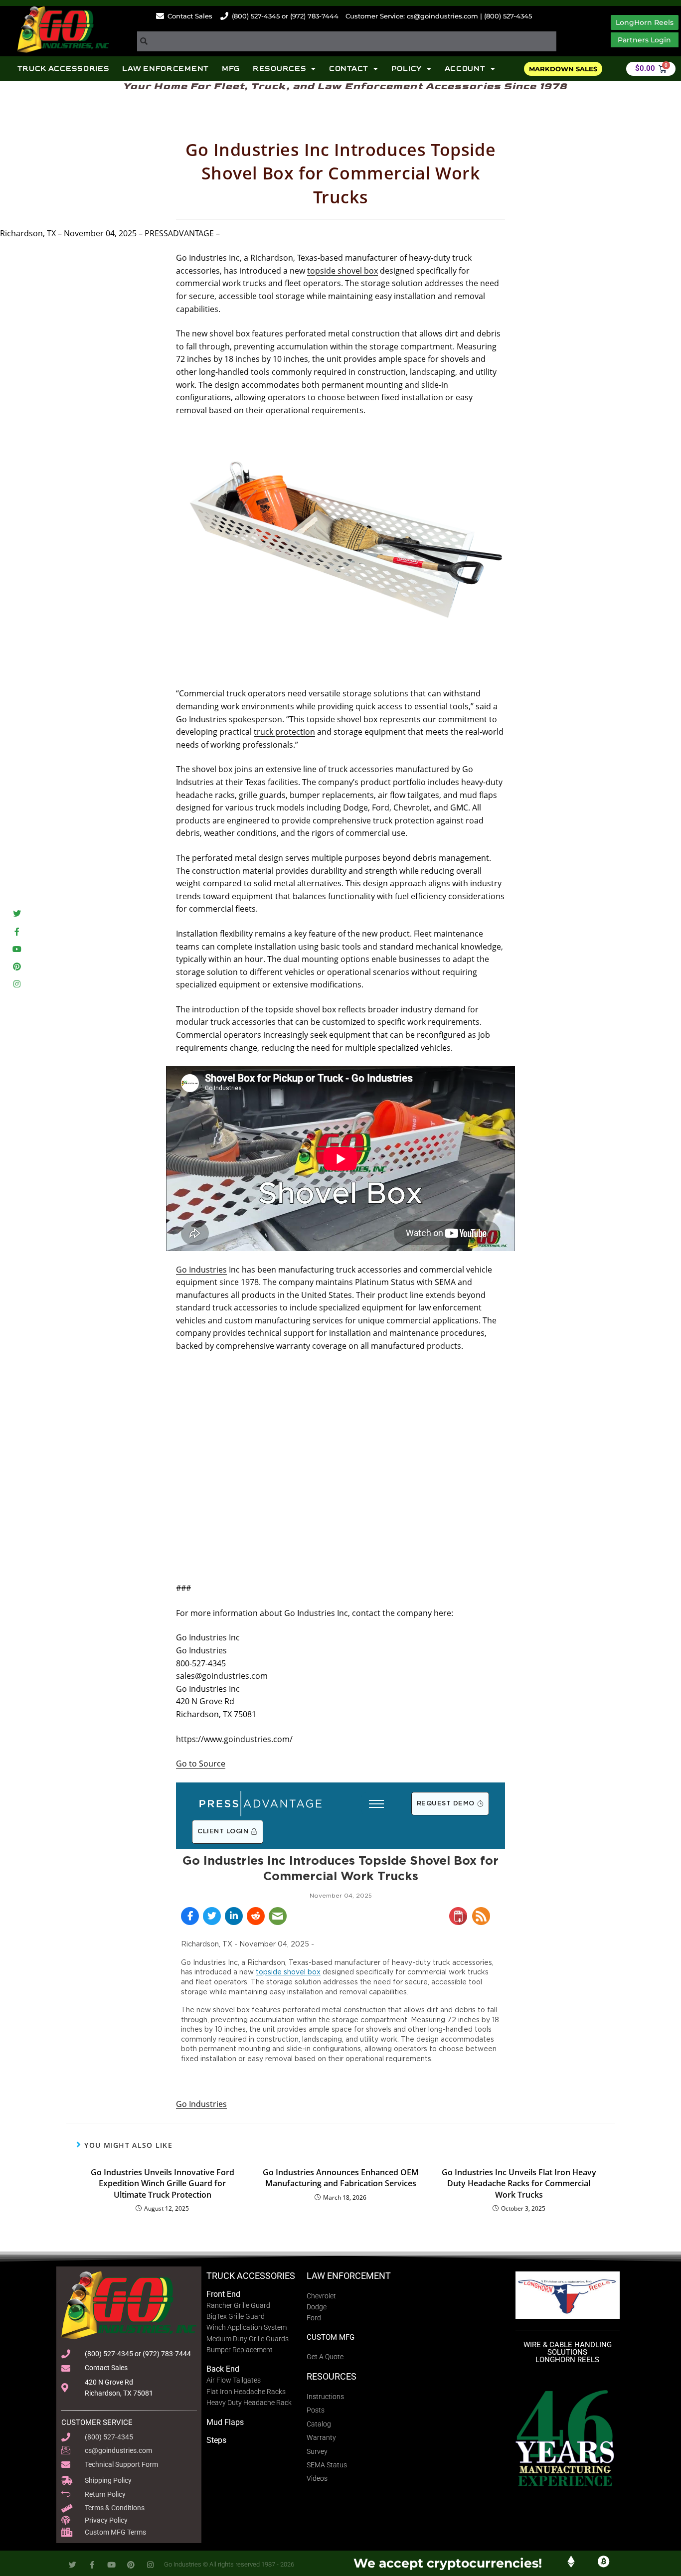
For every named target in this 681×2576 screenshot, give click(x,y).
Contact (349, 69)
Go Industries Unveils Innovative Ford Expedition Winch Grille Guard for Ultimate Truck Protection (163, 2183)
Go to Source (201, 1764)
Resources (279, 69)
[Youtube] (17, 949)
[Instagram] (17, 984)
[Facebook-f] (17, 931)
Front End (223, 2294)
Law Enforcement (166, 69)
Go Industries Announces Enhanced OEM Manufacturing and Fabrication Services (341, 2178)
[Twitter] (17, 914)
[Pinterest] (17, 966)
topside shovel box (342, 271)
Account (465, 69)
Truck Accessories (64, 69)
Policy (407, 69)
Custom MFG (331, 2337)
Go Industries (201, 1270)
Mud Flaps (225, 2422)
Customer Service (97, 2422)
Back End (223, 2369)
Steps (216, 2440)
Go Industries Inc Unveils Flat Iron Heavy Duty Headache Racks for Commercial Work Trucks (519, 2183)
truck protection (284, 732)
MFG (231, 69)
